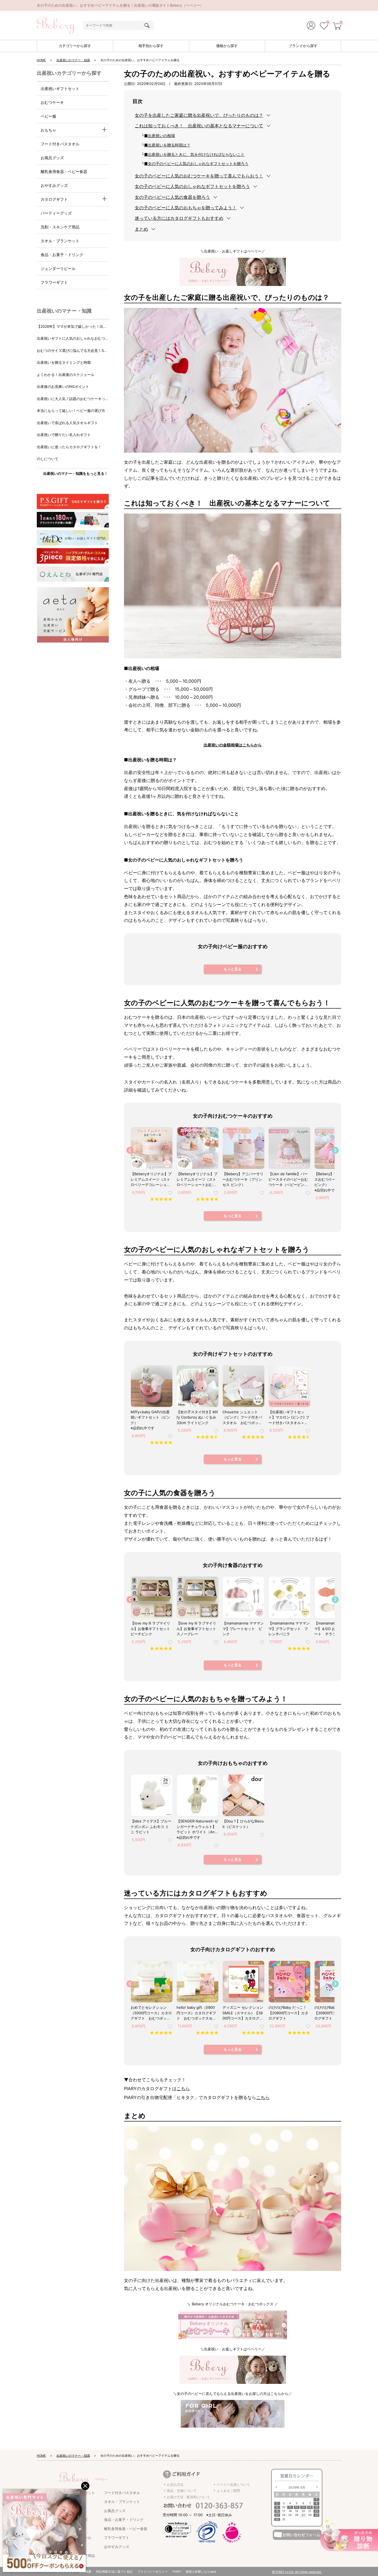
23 (277, 2515)
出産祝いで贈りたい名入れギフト (64, 435)
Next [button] (335, 1150)
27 (303, 2515)
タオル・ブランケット (60, 241)
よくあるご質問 (228, 2491)
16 (277, 2511)
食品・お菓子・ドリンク (62, 255)
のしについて (48, 459)
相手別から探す (151, 46)
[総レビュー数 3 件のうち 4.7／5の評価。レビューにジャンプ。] (299, 1437)
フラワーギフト (54, 282)
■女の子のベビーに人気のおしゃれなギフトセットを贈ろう (196, 163)
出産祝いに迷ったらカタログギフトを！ (69, 447)
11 (290, 2507)
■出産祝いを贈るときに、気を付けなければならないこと (194, 154)
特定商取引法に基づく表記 (114, 2572)
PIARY (177, 2572)
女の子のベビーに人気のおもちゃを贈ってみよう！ (186, 208)
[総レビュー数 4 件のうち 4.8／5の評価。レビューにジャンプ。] (161, 1648)
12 (297, 2507)
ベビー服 (48, 116)
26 (297, 2515)
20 (303, 2511)
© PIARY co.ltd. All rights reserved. (297, 2572)
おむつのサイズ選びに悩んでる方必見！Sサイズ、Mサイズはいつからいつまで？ (72, 351)
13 (303, 2507)
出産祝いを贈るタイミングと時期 (64, 362)
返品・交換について (182, 2491)
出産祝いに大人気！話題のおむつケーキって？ (71, 399)
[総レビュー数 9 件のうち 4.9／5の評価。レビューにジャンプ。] (161, 1199)
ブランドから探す (303, 46)
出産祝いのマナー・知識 (73, 60)
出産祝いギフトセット (60, 88)
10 (284, 2507)
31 (284, 2519)
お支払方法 (175, 2485)
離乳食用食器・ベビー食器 (64, 172)
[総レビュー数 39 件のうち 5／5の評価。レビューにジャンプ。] (161, 2033)
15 (316, 2507)
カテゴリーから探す (75, 46)
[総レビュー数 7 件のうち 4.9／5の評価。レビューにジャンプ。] (207, 2033)
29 (317, 2515)
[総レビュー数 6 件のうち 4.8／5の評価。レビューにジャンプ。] (253, 2033)
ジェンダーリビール (58, 268)
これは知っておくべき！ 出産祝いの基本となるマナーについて (199, 126)
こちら (183, 2088)
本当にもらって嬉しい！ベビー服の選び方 (71, 411)
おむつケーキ (52, 102)
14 (310, 2507)
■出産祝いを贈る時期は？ (167, 145)
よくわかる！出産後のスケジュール (66, 375)
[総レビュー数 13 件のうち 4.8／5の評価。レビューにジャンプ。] (253, 1437)
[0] (324, 27)
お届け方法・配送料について (188, 2497)
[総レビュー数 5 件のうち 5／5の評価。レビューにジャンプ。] (161, 1442)
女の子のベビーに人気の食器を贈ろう (172, 197)
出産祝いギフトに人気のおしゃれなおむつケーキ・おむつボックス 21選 (73, 339)
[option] (151, 1166)
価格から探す (227, 46)
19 (297, 2511)
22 (317, 2511)
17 (284, 2511)
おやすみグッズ (54, 185)
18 (290, 2511)
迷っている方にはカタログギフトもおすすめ (179, 218)
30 (277, 2519)
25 (290, 2515)
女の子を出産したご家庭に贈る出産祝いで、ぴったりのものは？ (199, 115)
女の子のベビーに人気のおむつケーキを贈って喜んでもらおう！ (199, 176)
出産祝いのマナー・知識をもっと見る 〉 (76, 473)
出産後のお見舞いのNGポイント (63, 386)
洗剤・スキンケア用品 (60, 227)
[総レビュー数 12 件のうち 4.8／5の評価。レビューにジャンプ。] (207, 1199)
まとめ (141, 229)
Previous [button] (130, 1150)
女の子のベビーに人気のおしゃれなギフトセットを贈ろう (192, 186)
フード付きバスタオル (60, 144)
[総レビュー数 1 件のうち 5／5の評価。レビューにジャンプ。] (299, 1648)
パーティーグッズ (56, 213)
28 (310, 2515)
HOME (41, 60)
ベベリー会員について (233, 2485)
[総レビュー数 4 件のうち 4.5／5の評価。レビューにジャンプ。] (207, 1437)
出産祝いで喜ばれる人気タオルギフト (67, 423)
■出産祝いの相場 (160, 136)
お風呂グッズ (52, 158)
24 (284, 2515)
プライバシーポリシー (152, 2572)
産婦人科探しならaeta (201, 2572)
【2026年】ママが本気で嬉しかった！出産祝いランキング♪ (72, 327)
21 (310, 2511)
